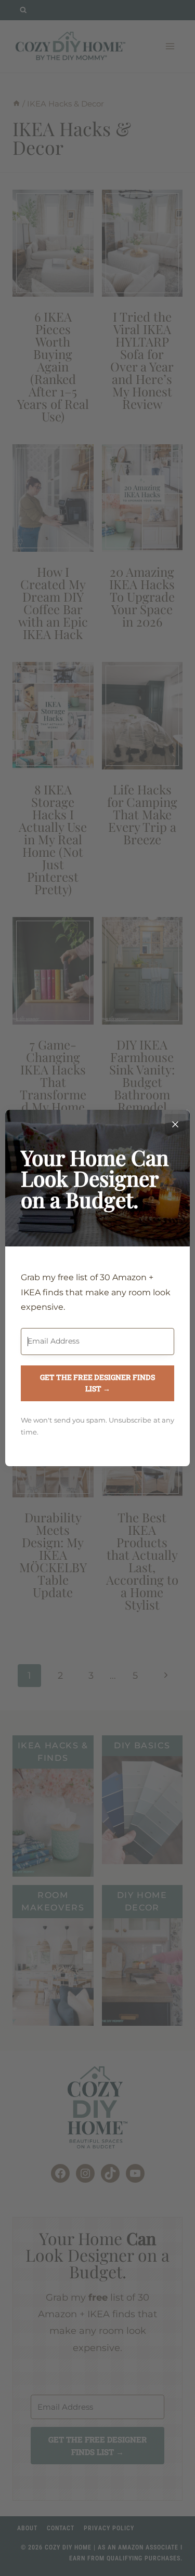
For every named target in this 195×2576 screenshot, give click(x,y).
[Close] (175, 1124)
